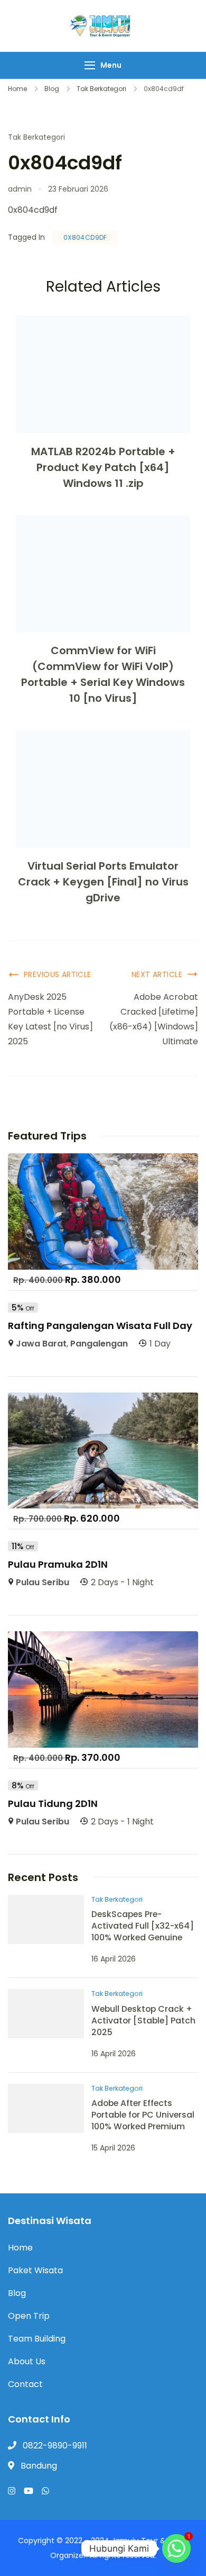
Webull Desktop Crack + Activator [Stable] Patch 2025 (143, 2021)
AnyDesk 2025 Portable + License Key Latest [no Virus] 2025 (50, 1019)
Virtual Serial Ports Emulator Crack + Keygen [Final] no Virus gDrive (103, 882)
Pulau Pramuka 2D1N (58, 1564)
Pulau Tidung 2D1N (53, 1804)
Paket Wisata (35, 2270)
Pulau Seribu (43, 1582)
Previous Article (58, 974)
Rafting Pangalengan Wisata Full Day (100, 1326)
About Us (27, 2361)
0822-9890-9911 (55, 2446)
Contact (25, 2384)
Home (20, 2248)
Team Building (37, 2339)
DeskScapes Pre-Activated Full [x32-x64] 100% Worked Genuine (143, 1926)
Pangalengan (99, 1344)
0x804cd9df (85, 237)
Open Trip (29, 2316)
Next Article (157, 974)
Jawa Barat (41, 1344)
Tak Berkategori (36, 137)
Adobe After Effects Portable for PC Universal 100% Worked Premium (143, 2115)
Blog (17, 2293)
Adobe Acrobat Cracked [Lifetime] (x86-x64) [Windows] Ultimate (154, 1019)
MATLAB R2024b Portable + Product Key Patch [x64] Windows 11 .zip (103, 467)
